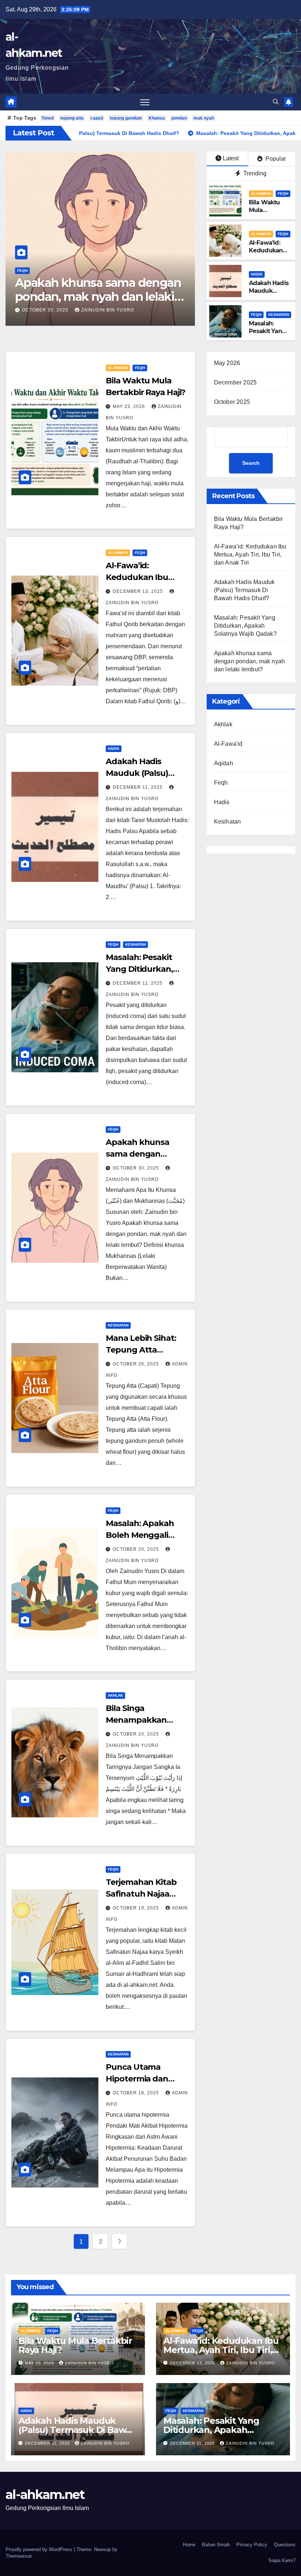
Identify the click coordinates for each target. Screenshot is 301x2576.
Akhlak (115, 1695)
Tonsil (48, 118)
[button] (276, 102)
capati (97, 118)
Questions (285, 2545)
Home (189, 2545)
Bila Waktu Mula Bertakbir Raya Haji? (87, 290)
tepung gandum (126, 118)
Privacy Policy (252, 2545)
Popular (275, 159)
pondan (179, 118)
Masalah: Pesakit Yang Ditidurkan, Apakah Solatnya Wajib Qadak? (245, 626)
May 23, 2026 (39, 310)
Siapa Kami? (282, 2560)
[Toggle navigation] (145, 102)
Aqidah (224, 763)
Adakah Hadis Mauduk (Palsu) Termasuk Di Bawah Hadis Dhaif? (244, 590)
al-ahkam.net (45, 2495)
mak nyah (204, 118)
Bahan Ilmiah (216, 2545)
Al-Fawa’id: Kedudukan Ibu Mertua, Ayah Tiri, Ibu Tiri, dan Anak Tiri (250, 554)
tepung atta (72, 118)
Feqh (49, 271)
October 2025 (232, 402)
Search (251, 463)
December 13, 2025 (139, 591)
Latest (231, 158)
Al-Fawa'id (27, 271)
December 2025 (235, 382)
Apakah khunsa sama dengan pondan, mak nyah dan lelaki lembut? (250, 661)
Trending (254, 173)
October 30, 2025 (137, 1168)
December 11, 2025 (138, 787)
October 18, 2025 (137, 2093)
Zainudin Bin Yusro (94, 310)
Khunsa (157, 118)
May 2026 (227, 363)
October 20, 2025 (137, 1549)
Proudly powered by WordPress (40, 2549)
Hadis (257, 274)
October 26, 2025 (137, 1364)
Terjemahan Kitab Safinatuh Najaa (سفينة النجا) (141, 1894)
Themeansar (19, 2556)
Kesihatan (279, 315)
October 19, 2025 (137, 1908)
